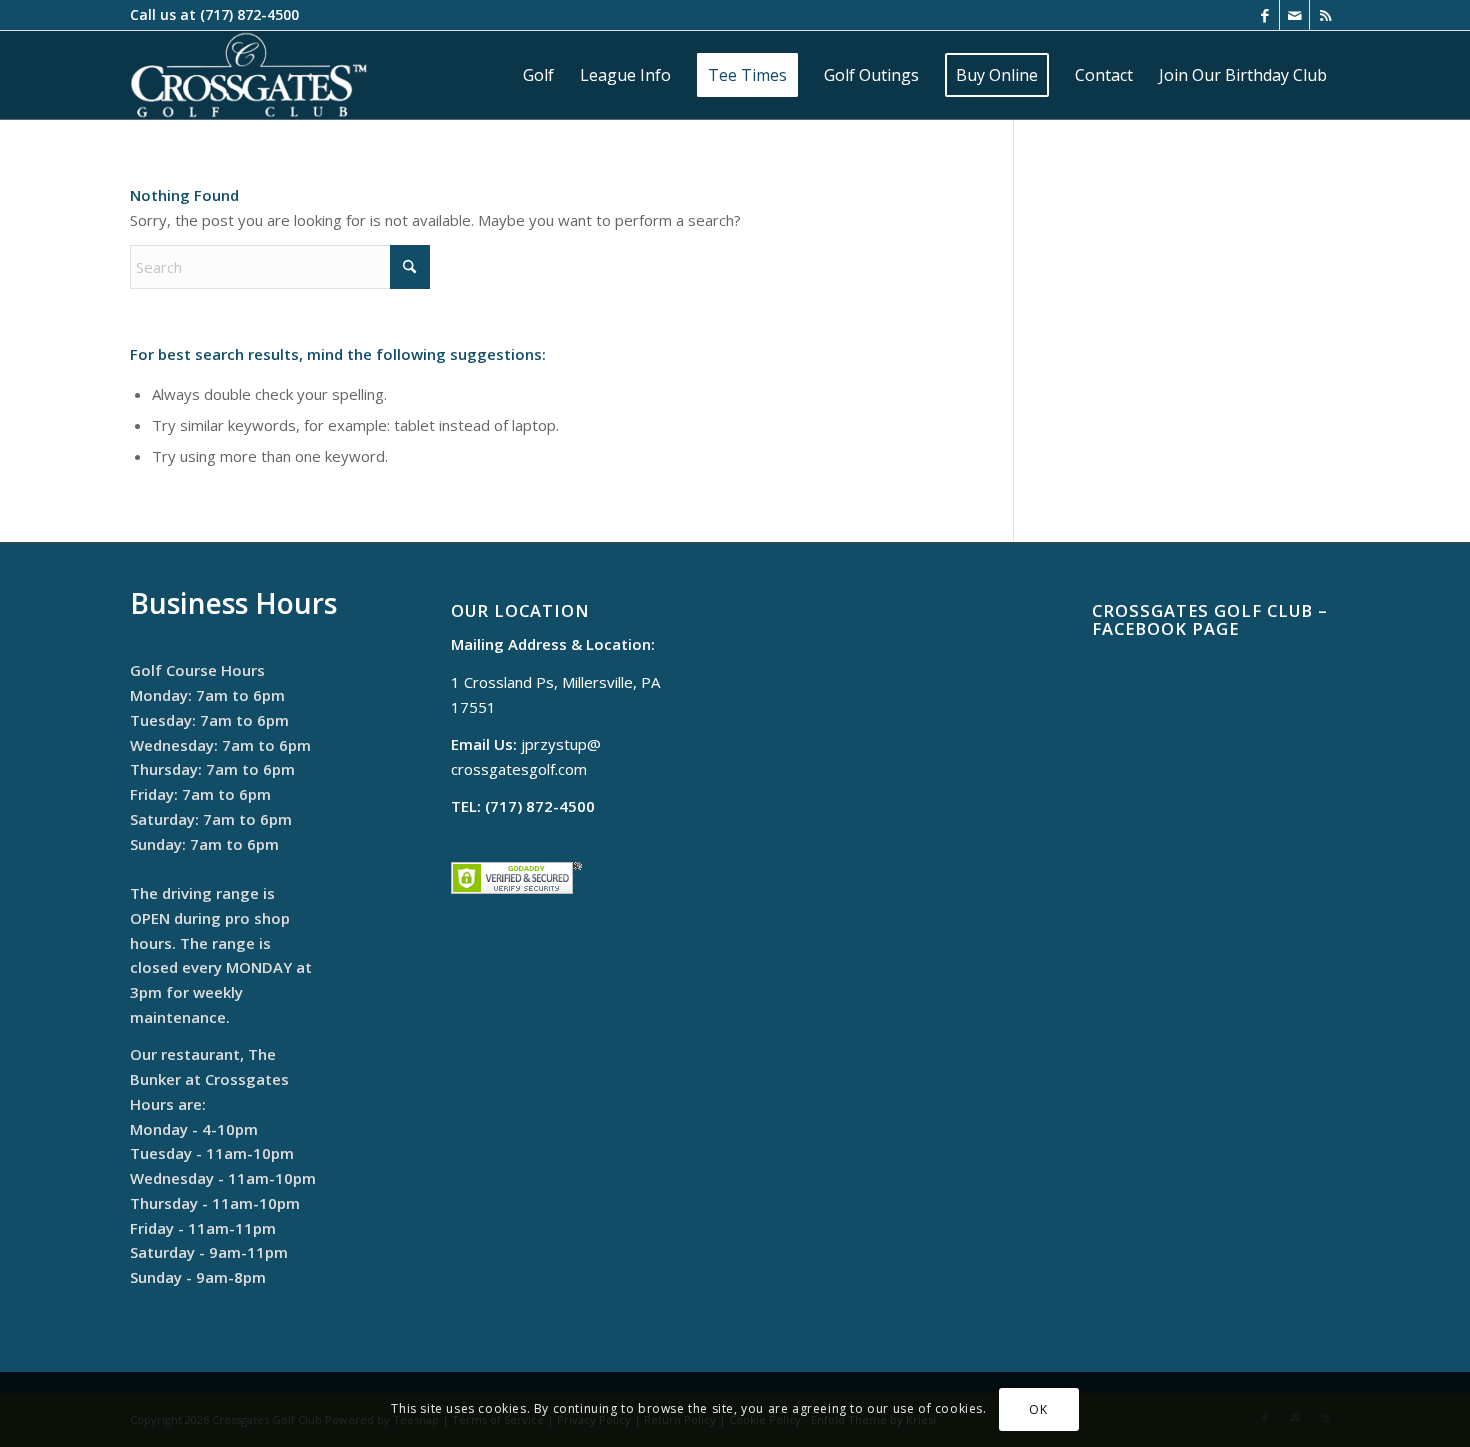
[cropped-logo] (249, 75)
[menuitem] (538, 75)
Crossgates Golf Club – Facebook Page (1210, 619)
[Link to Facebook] (1264, 15)
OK (1038, 1408)
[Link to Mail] (1294, 15)
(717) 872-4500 (249, 14)
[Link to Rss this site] (1325, 15)
